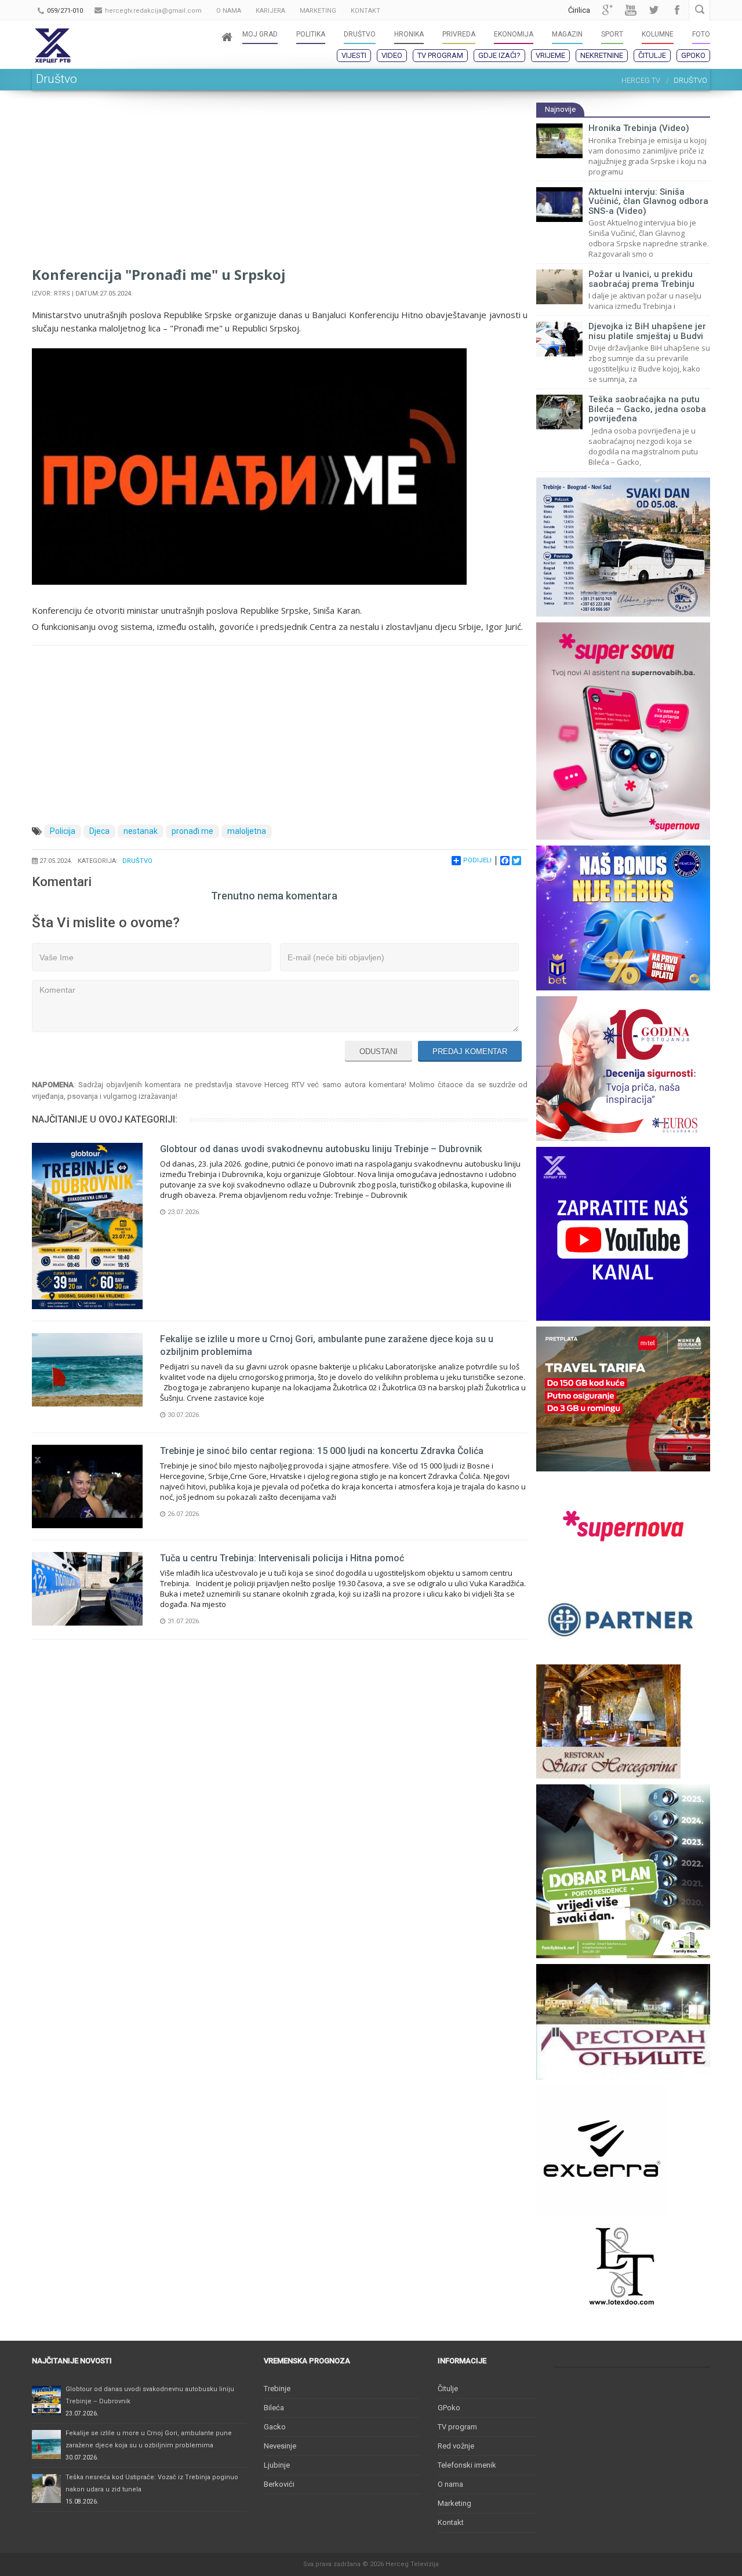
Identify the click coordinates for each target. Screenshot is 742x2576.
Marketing (454, 2503)
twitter (654, 10)
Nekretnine (602, 55)
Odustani (379, 1052)
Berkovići (279, 2484)
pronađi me (192, 831)
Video (392, 55)
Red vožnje (456, 2446)
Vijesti (354, 55)
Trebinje (277, 2389)
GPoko (693, 55)
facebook (677, 10)
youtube (631, 10)
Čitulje (652, 55)
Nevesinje (280, 2446)
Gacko (275, 2427)
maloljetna (247, 831)
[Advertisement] (280, 183)
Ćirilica (579, 10)
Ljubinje (277, 2465)
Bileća (274, 2408)
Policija (63, 831)
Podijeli (477, 860)
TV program (440, 55)
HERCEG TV (641, 80)
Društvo (137, 861)
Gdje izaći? (499, 55)
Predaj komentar (470, 1052)
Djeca (99, 831)
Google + (608, 10)
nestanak (141, 831)
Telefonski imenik (467, 2465)
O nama (450, 2484)
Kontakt (451, 2522)
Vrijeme (550, 55)
